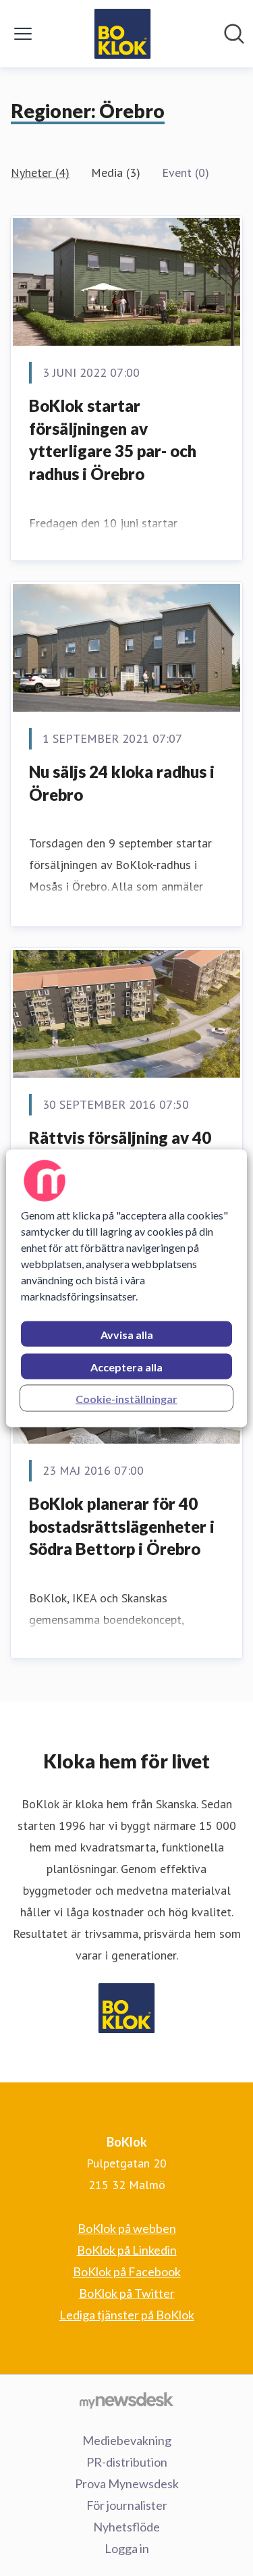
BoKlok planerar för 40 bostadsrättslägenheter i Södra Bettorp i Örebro (122, 1526)
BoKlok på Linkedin (127, 2250)
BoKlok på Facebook (127, 2271)
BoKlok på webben (127, 2228)
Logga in (127, 2548)
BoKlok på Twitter (127, 2293)
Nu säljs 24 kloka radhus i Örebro (122, 783)
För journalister (127, 2505)
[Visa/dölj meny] (23, 34)
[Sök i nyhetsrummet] (234, 34)
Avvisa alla (127, 1334)
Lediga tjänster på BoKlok (127, 2315)
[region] (126, 1288)
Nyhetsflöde (126, 2527)
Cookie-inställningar (126, 1398)
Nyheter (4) (40, 173)
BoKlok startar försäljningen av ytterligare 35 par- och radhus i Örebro (113, 440)
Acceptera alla (126, 1366)
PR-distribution (127, 2462)
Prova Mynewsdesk (127, 2483)
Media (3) (116, 173)
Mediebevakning (127, 2440)
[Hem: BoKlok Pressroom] (122, 34)
